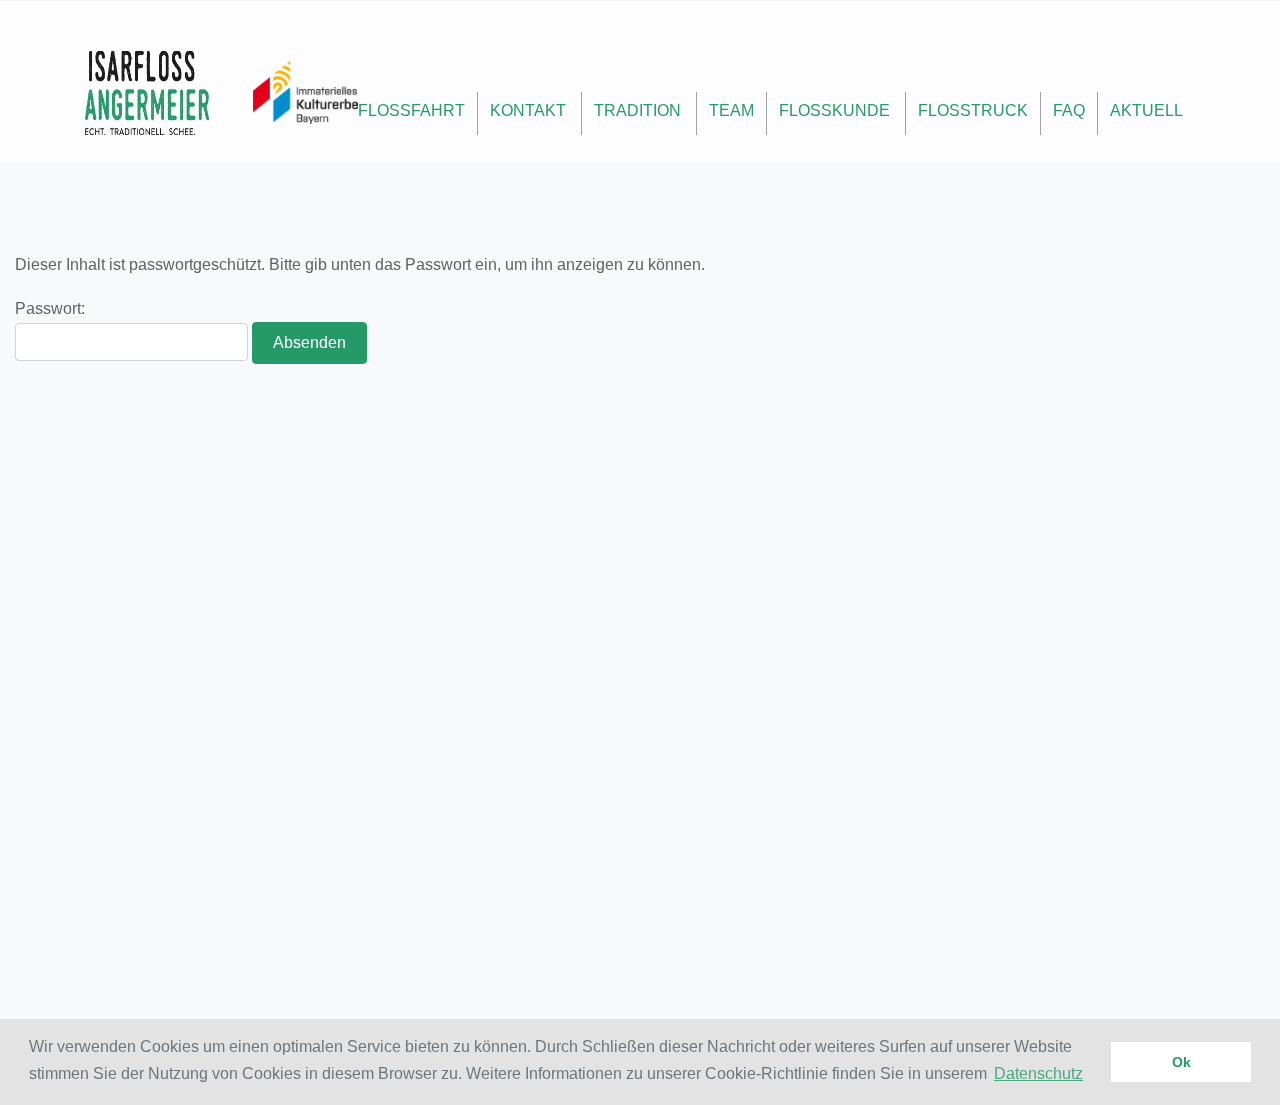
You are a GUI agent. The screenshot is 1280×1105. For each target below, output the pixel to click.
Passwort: (50, 308)
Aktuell (1146, 110)
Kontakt (528, 110)
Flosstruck (973, 110)
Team (731, 110)
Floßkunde (834, 110)
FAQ (1069, 110)
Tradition (637, 110)
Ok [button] (1181, 1062)
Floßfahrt (411, 110)
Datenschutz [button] (1038, 1073)
